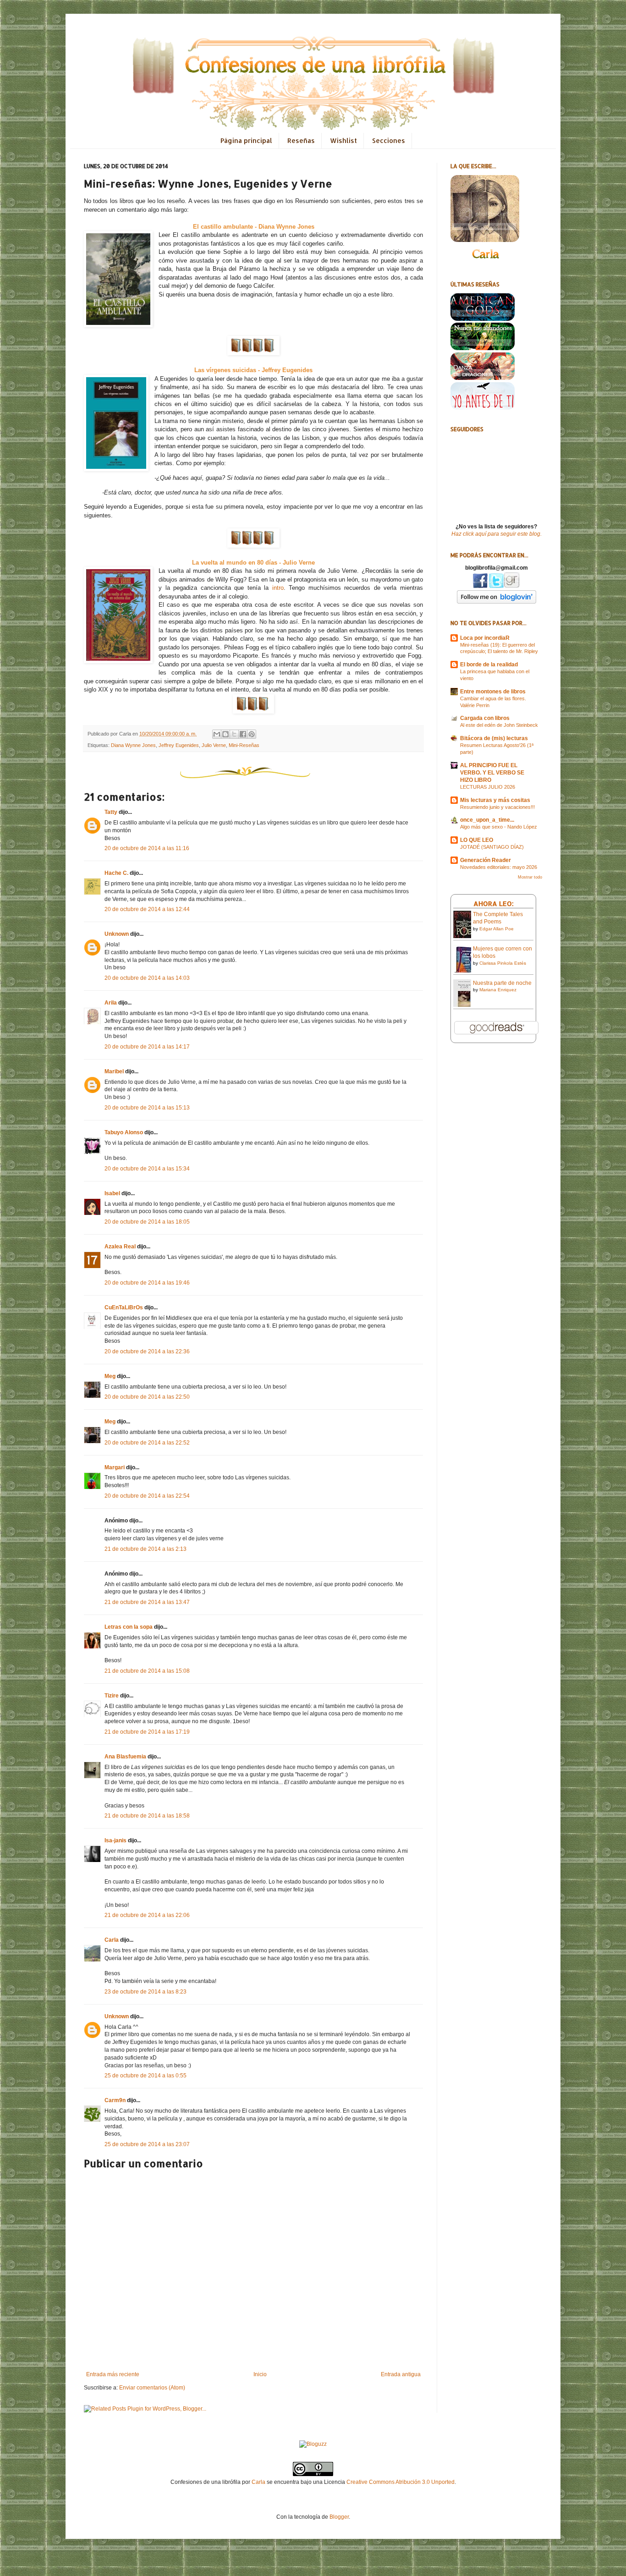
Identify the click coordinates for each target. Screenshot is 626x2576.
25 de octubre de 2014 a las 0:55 (146, 2076)
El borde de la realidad (489, 665)
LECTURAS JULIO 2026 (488, 787)
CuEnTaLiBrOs (124, 1307)
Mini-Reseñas (244, 745)
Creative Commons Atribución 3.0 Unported (401, 2482)
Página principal (246, 140)
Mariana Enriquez (498, 990)
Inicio (260, 2374)
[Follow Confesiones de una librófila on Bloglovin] (497, 602)
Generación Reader (486, 860)
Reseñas (301, 140)
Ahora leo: (494, 904)
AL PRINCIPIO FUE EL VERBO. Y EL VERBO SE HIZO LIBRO (492, 773)
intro (278, 588)
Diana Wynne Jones (133, 745)
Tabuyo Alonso (124, 1132)
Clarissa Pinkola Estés (503, 963)
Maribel (114, 1071)
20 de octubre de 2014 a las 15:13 (147, 1108)
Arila (111, 1003)
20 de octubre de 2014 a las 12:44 (147, 909)
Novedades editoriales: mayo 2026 (499, 867)
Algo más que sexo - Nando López (499, 827)
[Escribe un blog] (225, 734)
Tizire (112, 1696)
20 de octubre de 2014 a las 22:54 (147, 1496)
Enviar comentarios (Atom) (152, 2388)
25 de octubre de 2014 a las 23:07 (147, 2144)
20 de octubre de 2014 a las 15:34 (147, 1169)
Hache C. (116, 873)
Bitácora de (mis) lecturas (494, 738)
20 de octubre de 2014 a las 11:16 (147, 848)
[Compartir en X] (234, 734)
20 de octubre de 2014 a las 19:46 (147, 1283)
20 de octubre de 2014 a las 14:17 (147, 1047)
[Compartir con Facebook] (243, 734)
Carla (112, 1940)
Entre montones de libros (493, 692)
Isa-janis (115, 1840)
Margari (115, 1467)
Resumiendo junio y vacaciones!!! (497, 807)
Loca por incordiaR (485, 638)
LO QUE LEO (477, 840)
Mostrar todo (530, 877)
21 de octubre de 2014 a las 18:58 (147, 1816)
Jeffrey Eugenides (179, 745)
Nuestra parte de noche (502, 983)
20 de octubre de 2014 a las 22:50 (147, 1397)
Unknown (117, 934)
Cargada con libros (485, 718)
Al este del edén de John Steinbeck (499, 725)
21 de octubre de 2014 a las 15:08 (147, 1671)
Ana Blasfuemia (125, 1757)
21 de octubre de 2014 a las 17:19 (147, 1732)
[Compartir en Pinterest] (252, 734)
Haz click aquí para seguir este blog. (497, 534)
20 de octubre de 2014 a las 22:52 (147, 1443)
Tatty (111, 812)
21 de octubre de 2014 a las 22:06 (147, 1915)
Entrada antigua (401, 2374)
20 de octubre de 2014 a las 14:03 (147, 978)
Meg (110, 1376)
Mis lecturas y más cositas (495, 800)
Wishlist (343, 140)
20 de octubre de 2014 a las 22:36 (147, 1351)
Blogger (339, 2517)
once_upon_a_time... (487, 820)
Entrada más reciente (113, 2374)
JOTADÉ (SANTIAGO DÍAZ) (492, 847)
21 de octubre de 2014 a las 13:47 (147, 1602)
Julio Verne (214, 745)
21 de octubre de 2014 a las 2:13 (146, 1549)
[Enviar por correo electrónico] (217, 734)
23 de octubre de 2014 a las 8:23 (146, 1992)
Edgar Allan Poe (497, 929)
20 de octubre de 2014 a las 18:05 (147, 1222)
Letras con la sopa (129, 1627)
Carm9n (115, 2100)
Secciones (389, 140)
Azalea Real (120, 1247)
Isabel (112, 1193)
